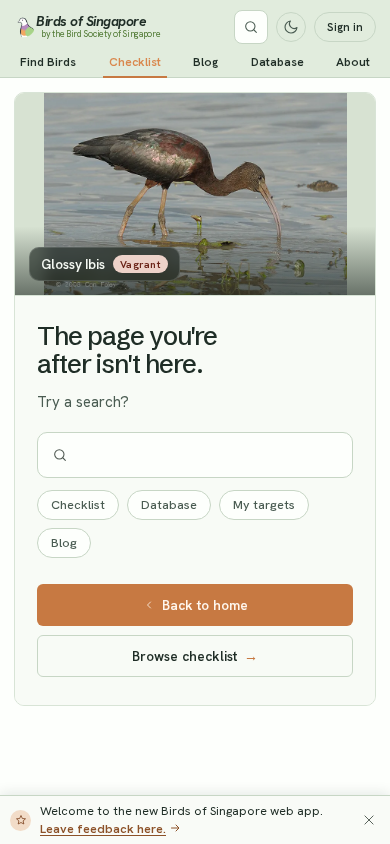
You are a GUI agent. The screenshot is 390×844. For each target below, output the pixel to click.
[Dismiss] (369, 820)
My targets (264, 504)
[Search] (251, 27)
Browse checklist (195, 656)
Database (277, 62)
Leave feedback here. (103, 828)
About (353, 62)
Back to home (205, 605)
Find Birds (48, 62)
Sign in (345, 27)
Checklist (135, 62)
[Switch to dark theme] (291, 27)
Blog (205, 62)
